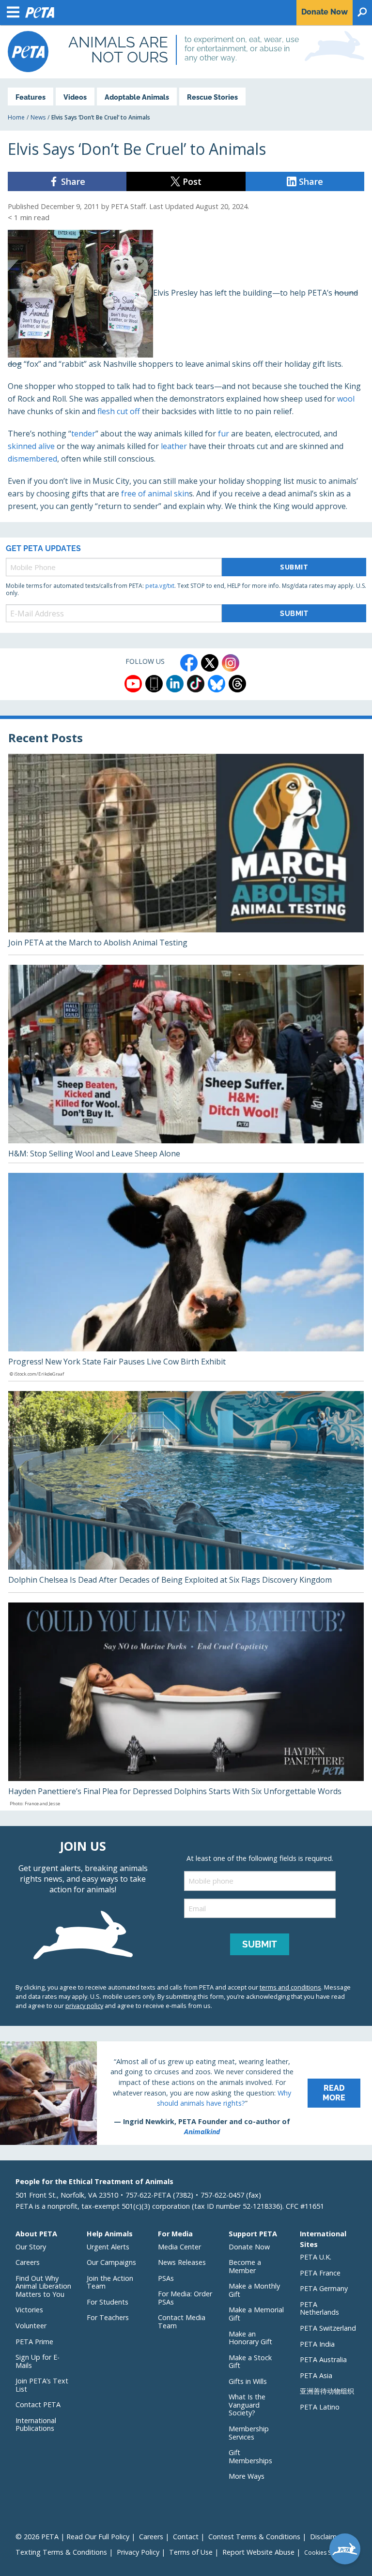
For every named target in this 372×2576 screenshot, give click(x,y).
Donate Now (249, 2247)
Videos (75, 97)
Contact (186, 2537)
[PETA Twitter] (210, 663)
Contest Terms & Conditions (254, 2537)
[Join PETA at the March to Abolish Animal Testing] (186, 854)
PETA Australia (323, 2359)
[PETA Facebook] (189, 663)
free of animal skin (155, 494)
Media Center (179, 2247)
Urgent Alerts (108, 2247)
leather (174, 446)
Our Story (31, 2247)
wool (346, 399)
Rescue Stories (212, 97)
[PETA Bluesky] (217, 684)
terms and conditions (290, 1987)
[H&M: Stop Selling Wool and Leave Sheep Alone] (186, 1064)
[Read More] (186, 2093)
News (38, 117)
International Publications (36, 2425)
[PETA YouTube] (133, 684)
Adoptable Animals (137, 97)
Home (16, 117)
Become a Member (245, 2266)
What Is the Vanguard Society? (247, 2405)
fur (224, 434)
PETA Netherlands (319, 2308)
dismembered (32, 459)
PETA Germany (324, 2288)
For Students (108, 2302)
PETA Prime (34, 2342)
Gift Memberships (250, 2456)
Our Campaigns (111, 2262)
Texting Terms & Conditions (61, 2552)
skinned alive (31, 446)
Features (31, 97)
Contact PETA (38, 2404)
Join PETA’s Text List (42, 2385)
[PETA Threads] (237, 684)
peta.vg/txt (160, 586)
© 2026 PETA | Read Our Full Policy (72, 2537)
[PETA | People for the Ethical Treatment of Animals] (28, 52)
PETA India (317, 2344)
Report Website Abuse (258, 2552)
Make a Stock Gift (250, 2362)
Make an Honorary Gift (250, 2338)
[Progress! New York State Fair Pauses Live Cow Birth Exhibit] (186, 1277)
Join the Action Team (110, 2282)
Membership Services (249, 2433)
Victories (29, 2310)
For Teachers (108, 2317)
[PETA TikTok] (196, 684)
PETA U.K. (316, 2257)
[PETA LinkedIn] (175, 684)
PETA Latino (320, 2407)
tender (83, 434)
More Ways (247, 2476)
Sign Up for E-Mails (38, 2361)
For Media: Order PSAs (185, 2298)
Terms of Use (191, 2552)
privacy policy (84, 2006)
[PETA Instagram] (231, 663)
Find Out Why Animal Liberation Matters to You (43, 2286)
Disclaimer (326, 2537)
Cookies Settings (327, 2553)
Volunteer (31, 2326)
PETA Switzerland (328, 2328)
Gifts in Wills (248, 2381)
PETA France (320, 2273)
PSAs (166, 2278)
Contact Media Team (182, 2321)
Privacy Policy (138, 2552)
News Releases (182, 2262)
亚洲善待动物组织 (327, 2391)
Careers (28, 2262)
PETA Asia (316, 2375)
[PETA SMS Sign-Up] (154, 684)
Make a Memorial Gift (256, 2314)
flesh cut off (119, 411)
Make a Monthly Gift (254, 2290)
